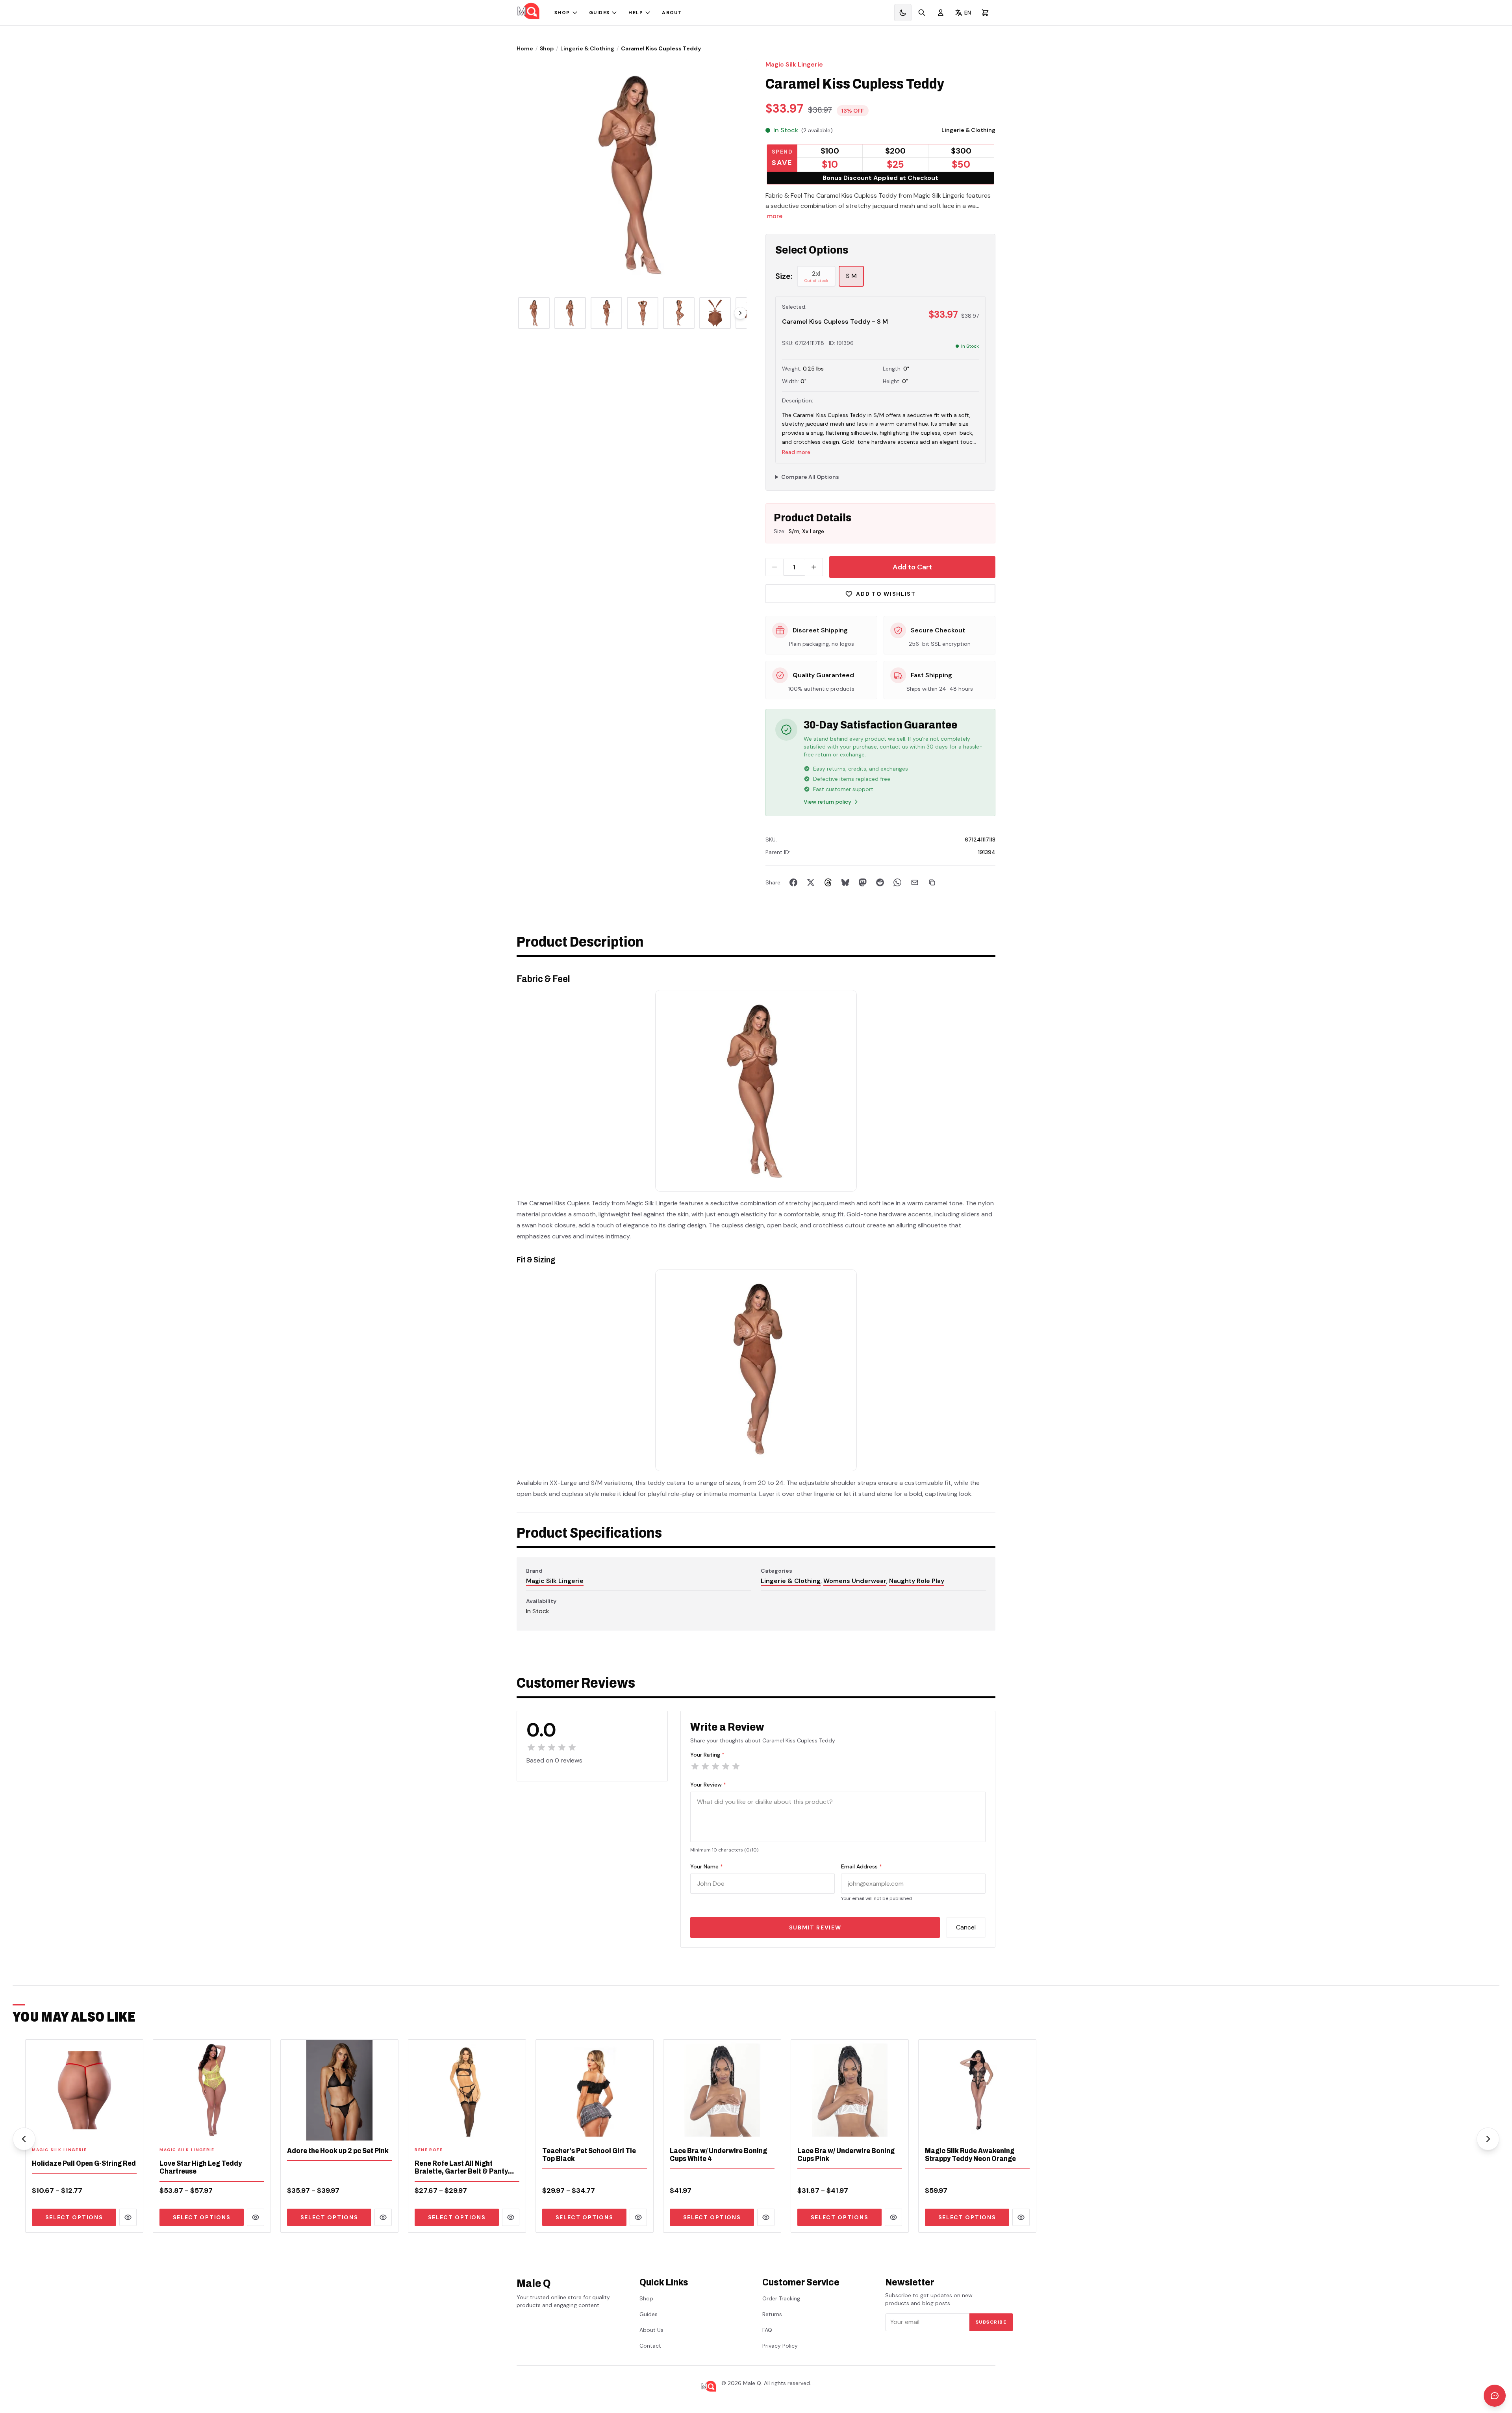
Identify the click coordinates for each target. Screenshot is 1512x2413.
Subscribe (991, 2322)
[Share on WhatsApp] (897, 882)
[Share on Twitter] (811, 882)
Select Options (74, 2217)
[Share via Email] (915, 882)
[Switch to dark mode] (903, 13)
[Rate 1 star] (695, 1766)
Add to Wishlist (886, 594)
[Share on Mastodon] (863, 882)
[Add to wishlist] (132, 2129)
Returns (772, 2314)
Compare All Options (810, 477)
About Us (651, 2330)
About (672, 13)
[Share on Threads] (828, 882)
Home (525, 48)
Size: (784, 276)
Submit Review (815, 1927)
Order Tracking (781, 2298)
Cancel (966, 1927)
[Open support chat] (1495, 2396)
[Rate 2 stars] (705, 1766)
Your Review (708, 1785)
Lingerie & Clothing (587, 48)
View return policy (827, 802)
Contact (650, 2346)
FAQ (767, 2330)
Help (636, 13)
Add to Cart (912, 567)
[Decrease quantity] (775, 567)
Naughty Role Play (917, 1581)
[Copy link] (932, 882)
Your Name (707, 1866)
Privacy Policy (780, 2346)
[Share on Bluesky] (845, 882)
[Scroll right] (740, 313)
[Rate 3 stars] (715, 1766)
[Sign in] (941, 13)
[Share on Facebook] (793, 882)
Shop (562, 13)
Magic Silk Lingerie (794, 64)
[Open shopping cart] (985, 13)
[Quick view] (128, 2217)
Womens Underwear (855, 1581)
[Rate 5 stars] (736, 1766)
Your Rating (707, 1755)
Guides (599, 13)
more (775, 216)
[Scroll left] (24, 2139)
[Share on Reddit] (880, 882)
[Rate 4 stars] (726, 1766)
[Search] (922, 13)
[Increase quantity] (814, 567)
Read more (796, 452)
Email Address (862, 1866)
